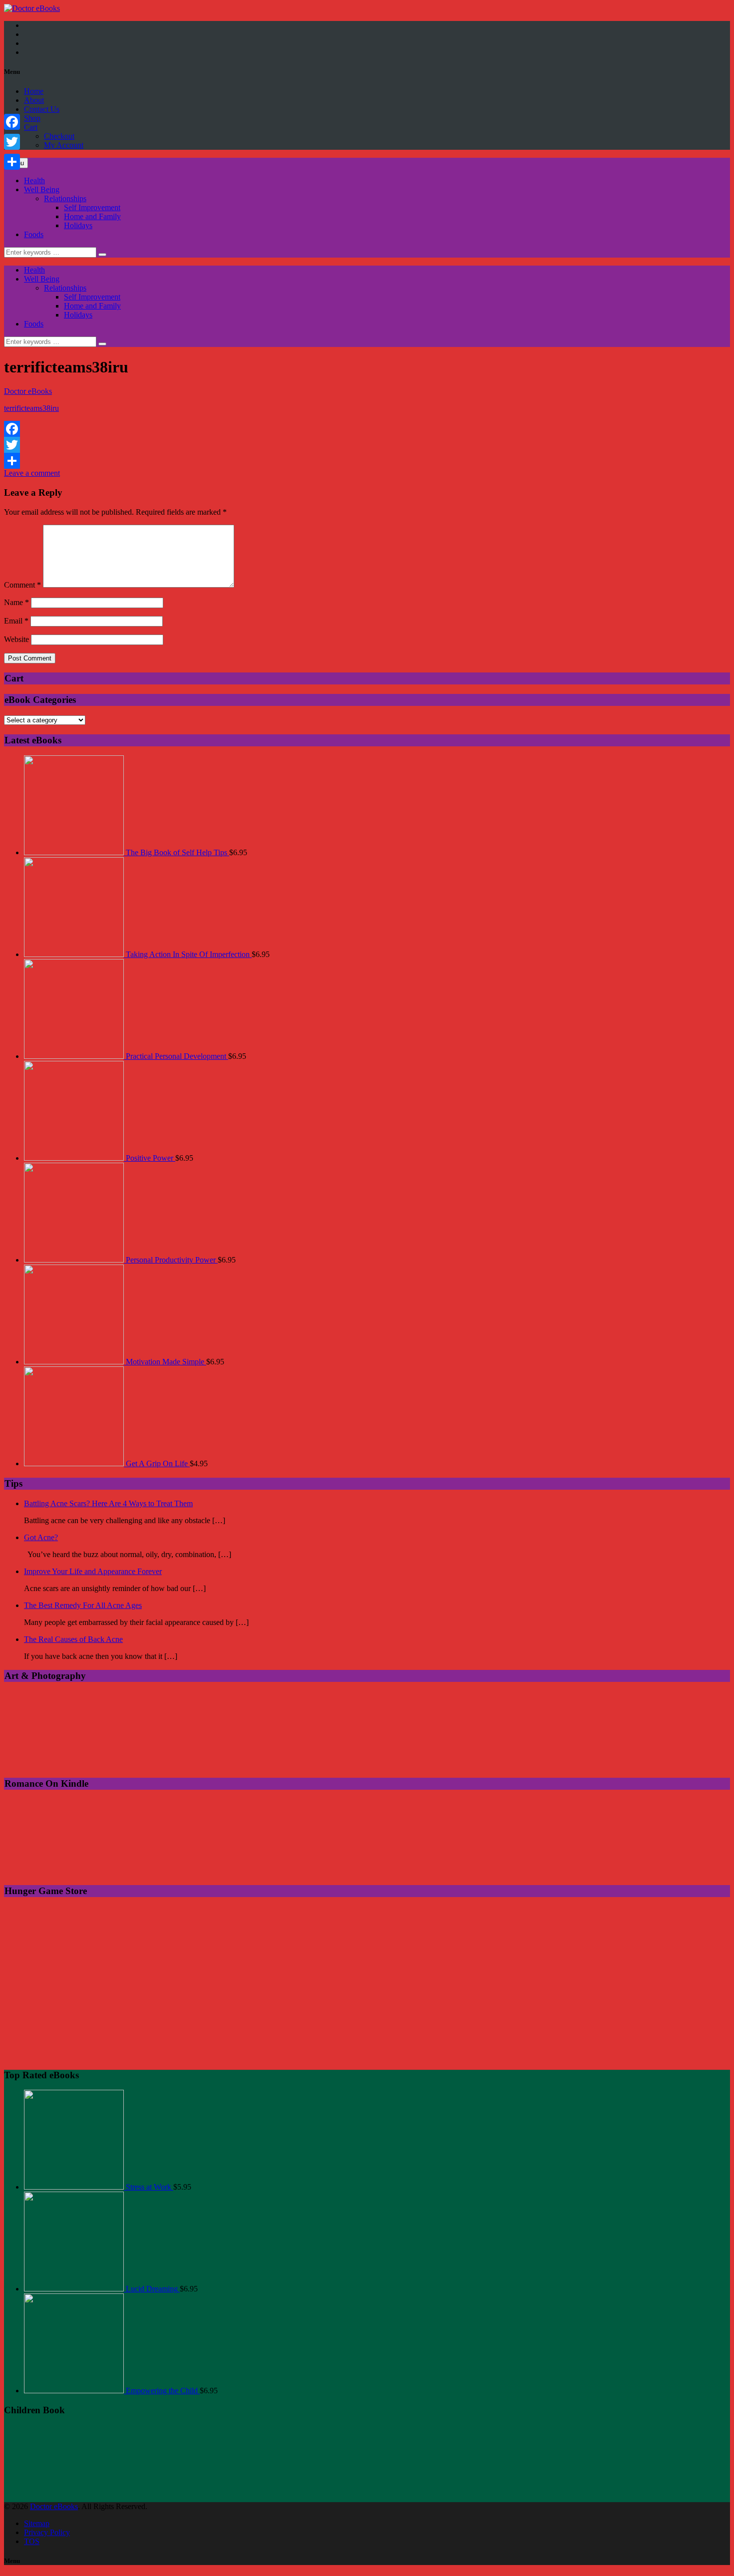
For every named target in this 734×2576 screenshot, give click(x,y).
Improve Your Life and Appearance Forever (93, 1571)
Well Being (42, 189)
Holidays (78, 225)
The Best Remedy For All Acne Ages (83, 1605)
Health (34, 180)
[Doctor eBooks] (32, 8)
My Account (64, 145)
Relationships (65, 198)
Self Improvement (92, 207)
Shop (32, 118)
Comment (22, 585)
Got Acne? (41, 1537)
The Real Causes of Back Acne (73, 1639)
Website (16, 639)
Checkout (59, 136)
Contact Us (42, 109)
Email (16, 621)
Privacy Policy (47, 2532)
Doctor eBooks (28, 391)
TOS (32, 2541)
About (34, 100)
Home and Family (92, 216)
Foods (34, 234)
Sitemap (37, 2523)
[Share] (367, 461)
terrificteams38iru (31, 408)
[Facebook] (367, 429)
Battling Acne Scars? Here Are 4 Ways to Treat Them (108, 1503)
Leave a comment (32, 473)
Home (34, 91)
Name (16, 602)
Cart (31, 127)
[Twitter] (367, 445)
